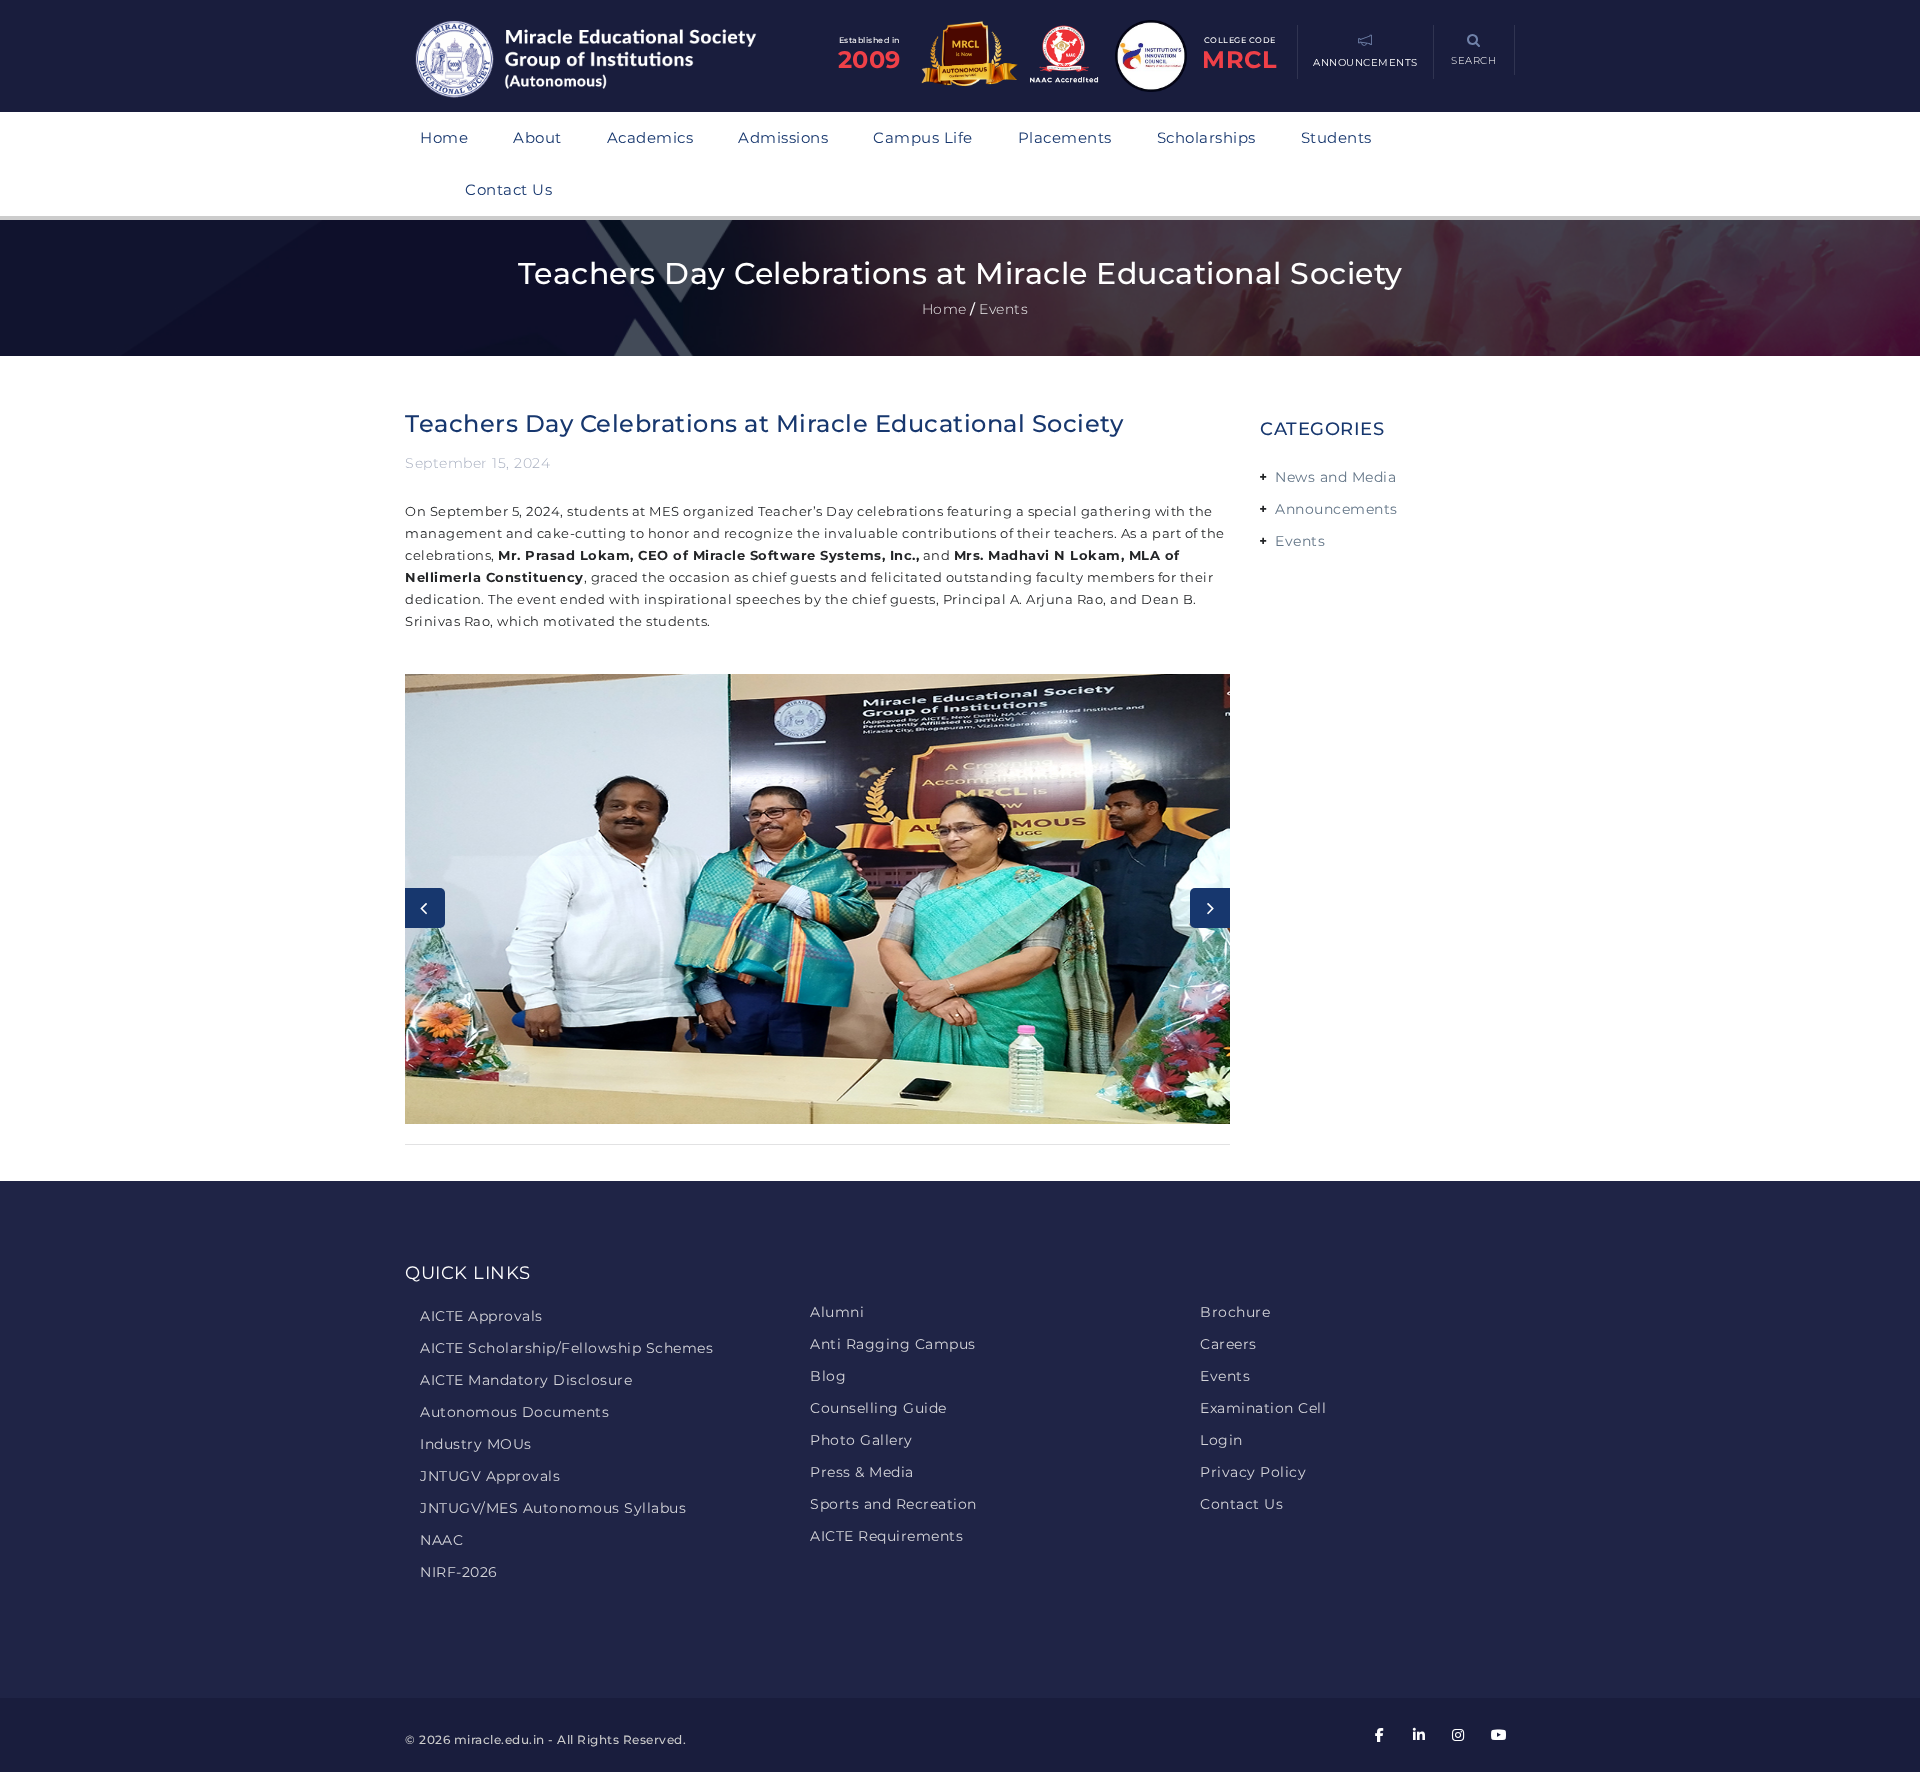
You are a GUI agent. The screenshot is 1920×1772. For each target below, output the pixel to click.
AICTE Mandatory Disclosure (526, 1380)
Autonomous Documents (514, 1412)
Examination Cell (1263, 1408)
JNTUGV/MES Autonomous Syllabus (553, 1508)
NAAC (441, 1540)
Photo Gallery (861, 1440)
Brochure (1235, 1312)
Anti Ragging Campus (893, 1344)
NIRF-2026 (459, 1572)
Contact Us (508, 189)
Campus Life (923, 137)
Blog (828, 1376)
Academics (650, 137)
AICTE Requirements (886, 1536)
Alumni (837, 1312)
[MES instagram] (1459, 1734)
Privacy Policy (1253, 1472)
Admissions (783, 137)
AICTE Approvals (481, 1316)
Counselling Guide (878, 1408)
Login (1221, 1440)
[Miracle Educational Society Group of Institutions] (605, 61)
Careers (1228, 1344)
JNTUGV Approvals (490, 1476)
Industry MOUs (476, 1444)
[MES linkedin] (1419, 1734)
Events (1300, 541)
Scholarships (1206, 137)
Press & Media (862, 1472)
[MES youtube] (1498, 1734)
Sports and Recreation (893, 1504)
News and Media (1335, 477)
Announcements (1336, 509)
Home (444, 137)
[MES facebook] (1380, 1734)
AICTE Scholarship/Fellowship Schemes (566, 1348)
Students (1336, 137)
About (537, 137)
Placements (1065, 137)
